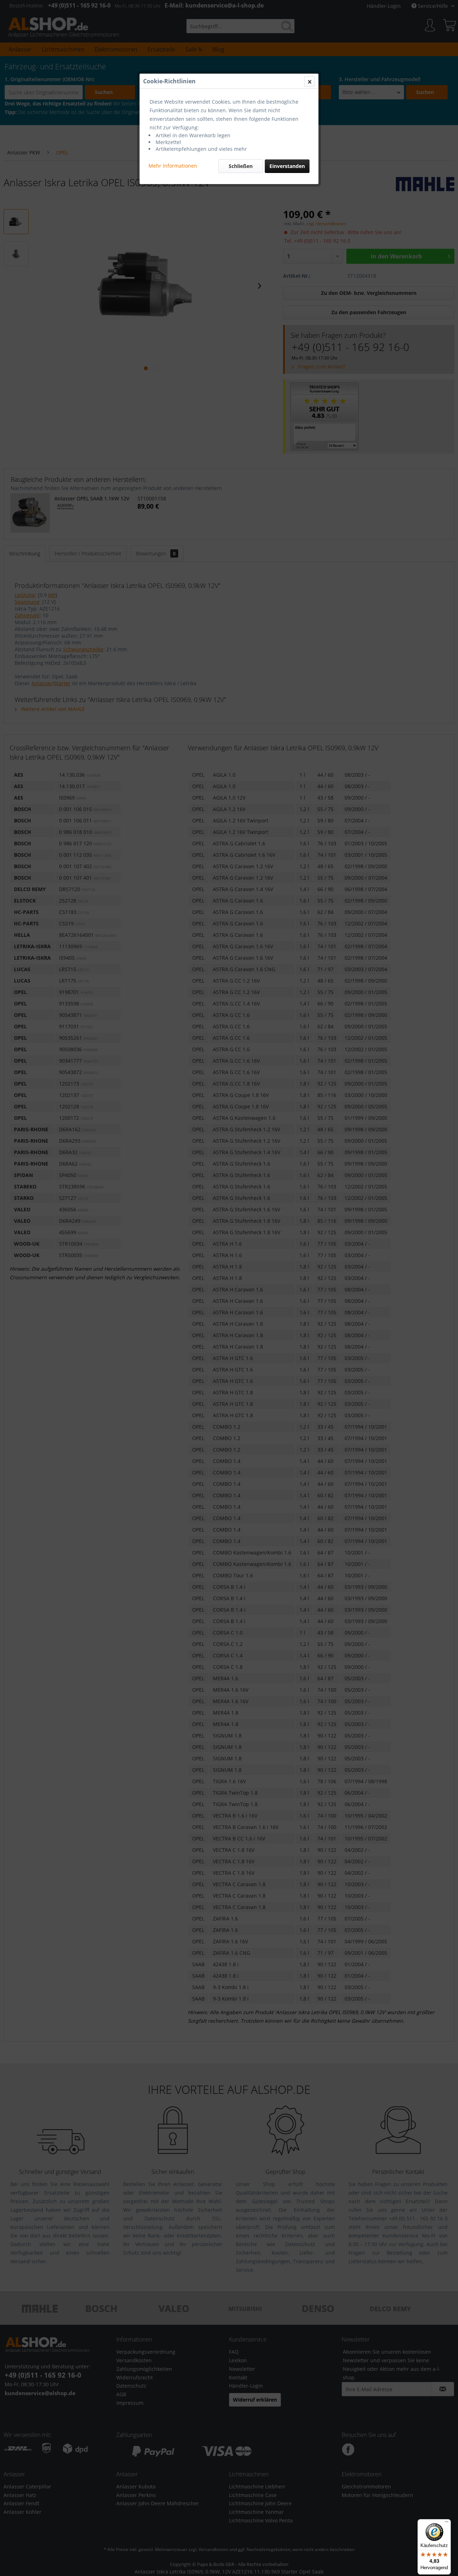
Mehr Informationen (173, 166)
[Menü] (447, 2523)
